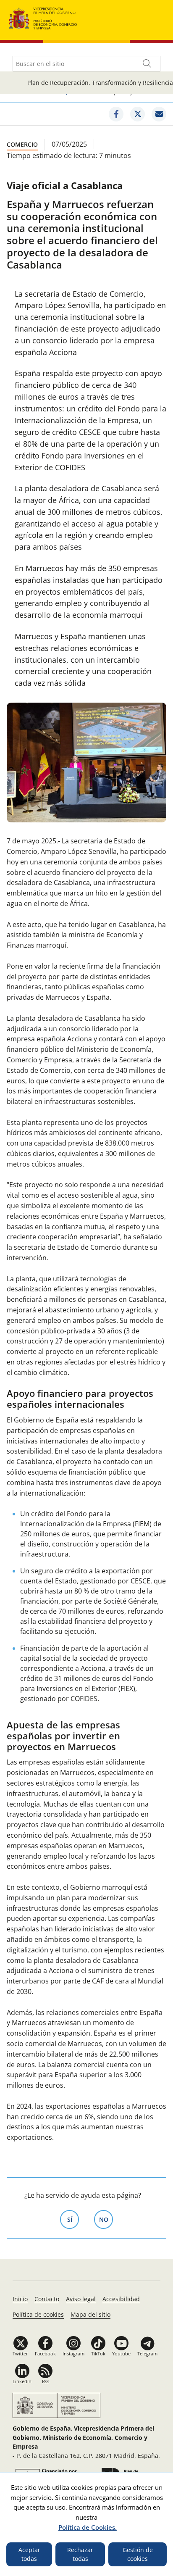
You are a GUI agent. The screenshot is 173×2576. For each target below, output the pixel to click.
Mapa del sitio (90, 2314)
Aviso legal (81, 2299)
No (106, 2219)
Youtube (121, 2353)
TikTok (98, 2353)
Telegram (147, 2353)
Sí (73, 2219)
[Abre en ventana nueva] (116, 114)
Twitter (20, 2353)
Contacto (47, 2299)
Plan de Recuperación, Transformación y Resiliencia (100, 83)
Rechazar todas (80, 2554)
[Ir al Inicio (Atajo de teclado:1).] (43, 17)
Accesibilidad (121, 2299)
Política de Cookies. (88, 2527)
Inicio (20, 2299)
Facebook (45, 2353)
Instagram (73, 2353)
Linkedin (22, 2381)
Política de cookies (38, 2314)
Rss (46, 2381)
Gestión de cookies (138, 2554)
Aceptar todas (29, 2554)
